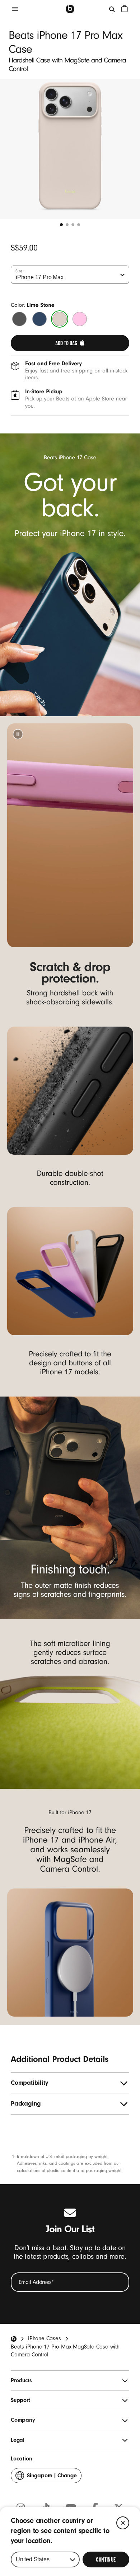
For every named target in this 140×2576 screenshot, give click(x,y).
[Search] (112, 9)
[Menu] (15, 9)
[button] (18, 734)
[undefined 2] (67, 225)
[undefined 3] (73, 225)
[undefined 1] (61, 225)
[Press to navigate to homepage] (70, 9)
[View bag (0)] (125, 9)
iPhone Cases (45, 2338)
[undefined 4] (79, 225)
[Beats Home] (14, 2339)
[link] (70, 343)
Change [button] (52, 2478)
